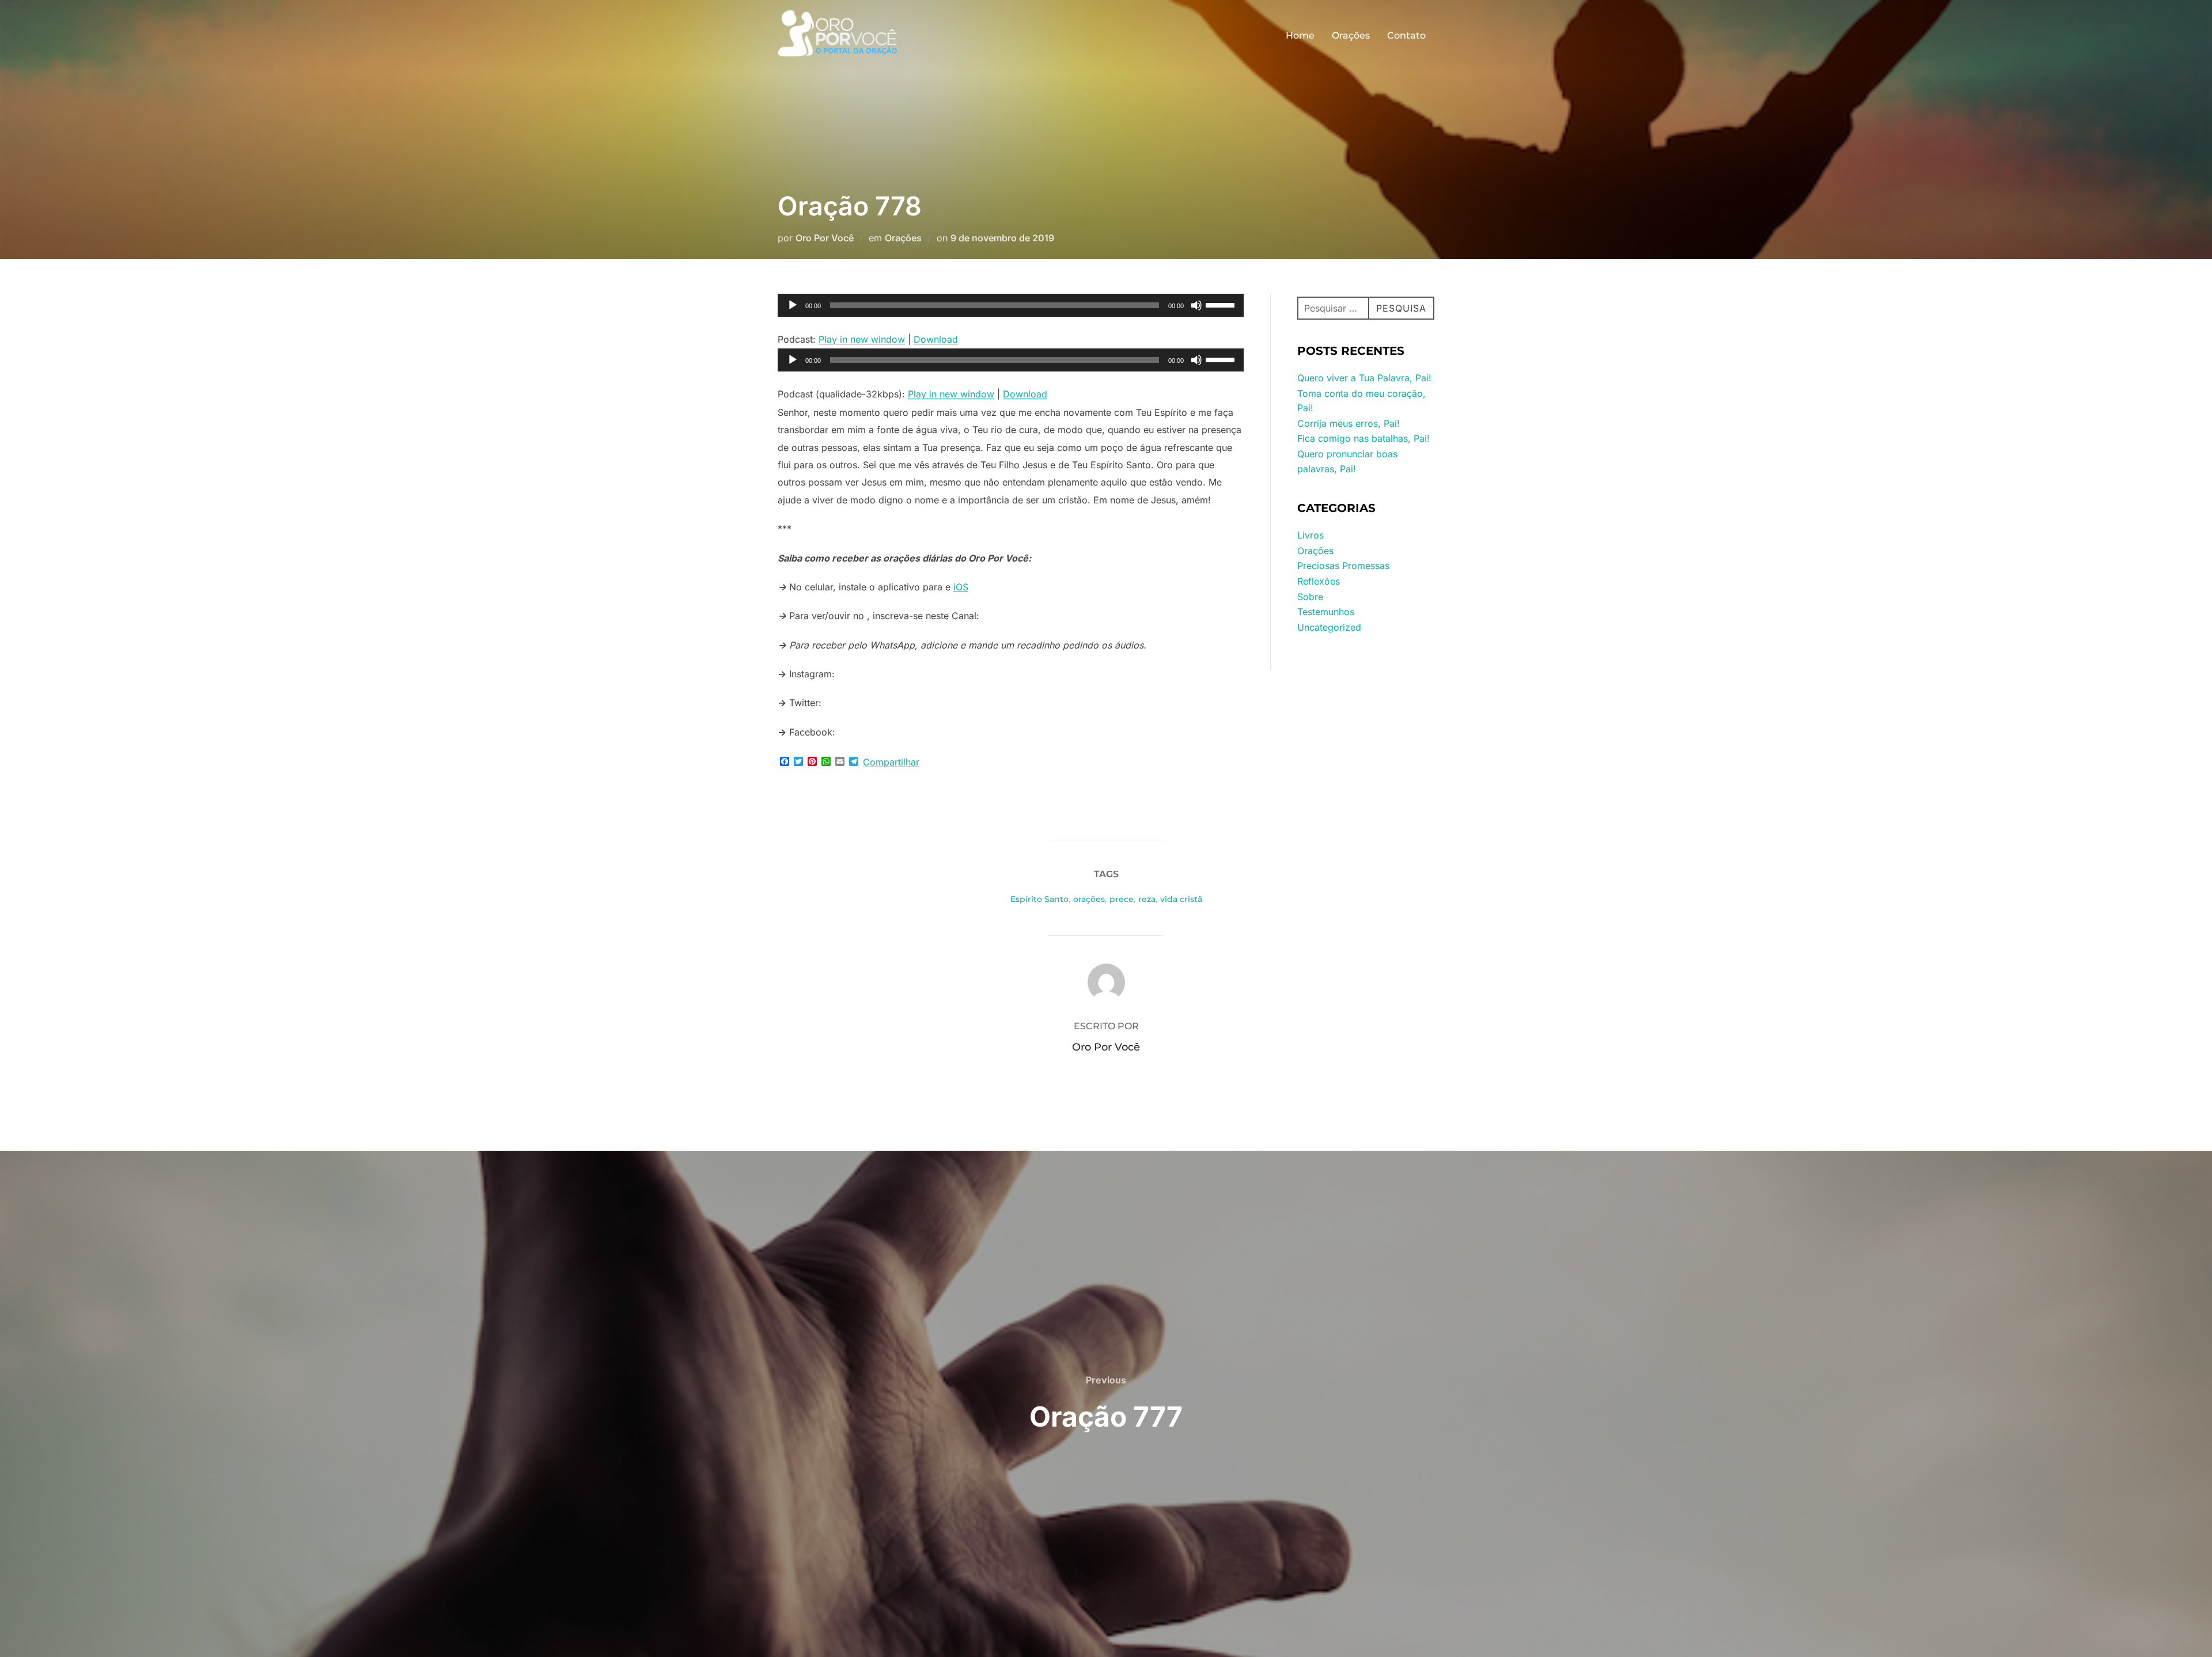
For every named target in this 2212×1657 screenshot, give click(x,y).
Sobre (1310, 597)
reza (1147, 899)
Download (936, 339)
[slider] (1222, 304)
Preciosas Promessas (1343, 566)
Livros (1310, 535)
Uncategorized (1329, 627)
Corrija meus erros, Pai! (1349, 423)
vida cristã (1181, 899)
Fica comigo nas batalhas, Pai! (1363, 438)
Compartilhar (891, 762)
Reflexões (1319, 581)
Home (1300, 35)
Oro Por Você (825, 238)
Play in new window (862, 339)
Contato (1406, 35)
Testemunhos (1326, 612)
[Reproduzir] (793, 305)
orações (1089, 899)
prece (1122, 899)
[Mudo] (1196, 305)
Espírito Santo (1039, 899)
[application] (1011, 305)
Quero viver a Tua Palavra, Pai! (1364, 378)
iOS (961, 587)
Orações (1351, 35)
